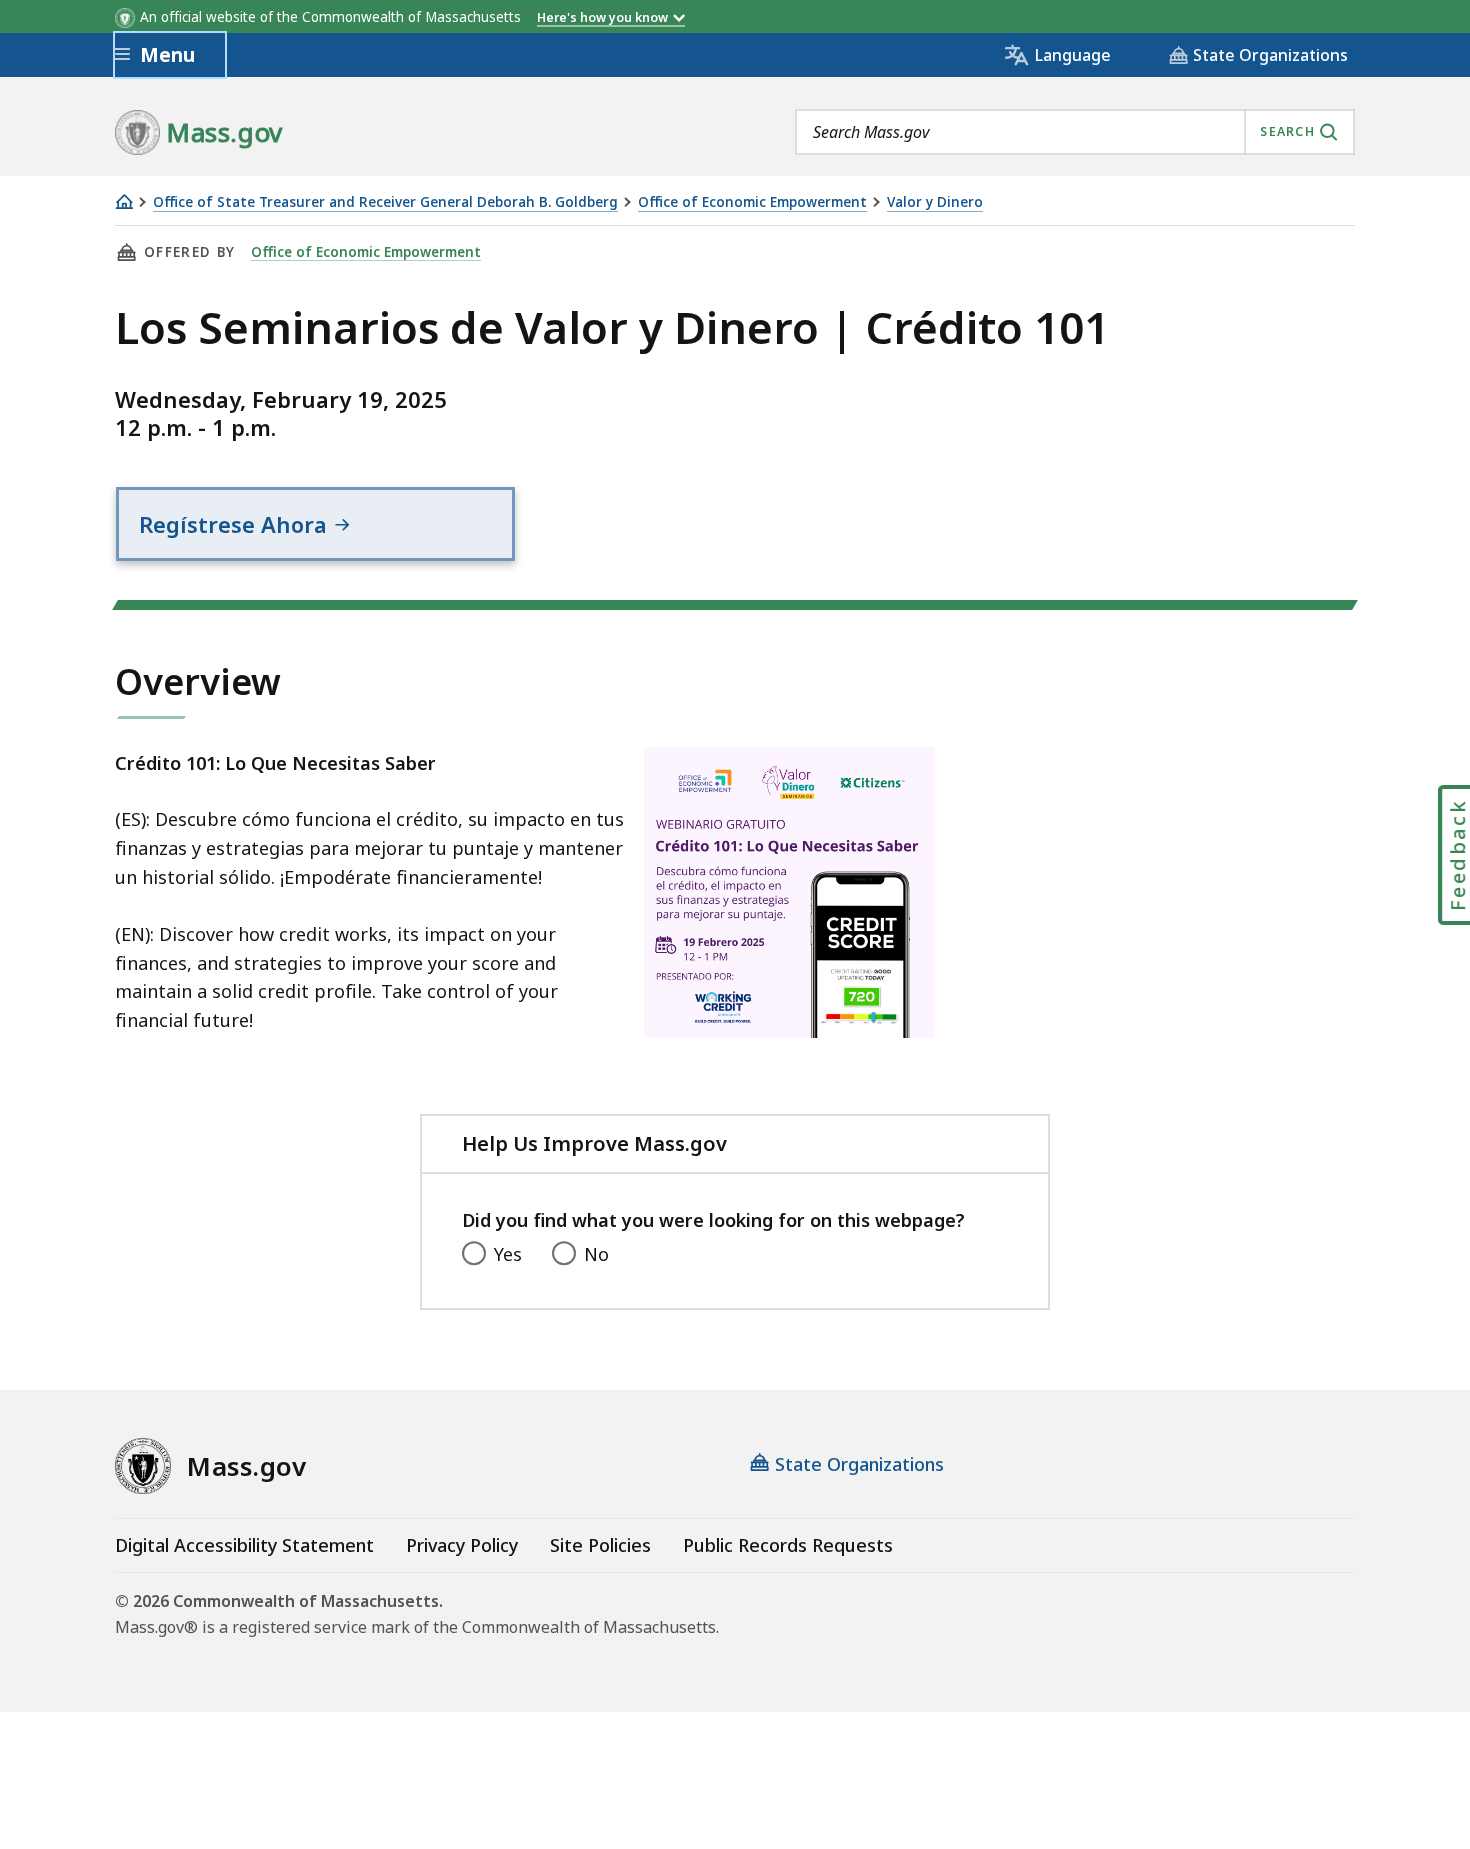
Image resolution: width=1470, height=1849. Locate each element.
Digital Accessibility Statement (244, 1545)
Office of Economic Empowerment (752, 202)
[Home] (124, 201)
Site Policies (600, 1545)
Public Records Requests (788, 1545)
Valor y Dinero (935, 202)
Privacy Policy (462, 1545)
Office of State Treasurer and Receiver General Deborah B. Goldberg (385, 202)
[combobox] (1075, 132)
